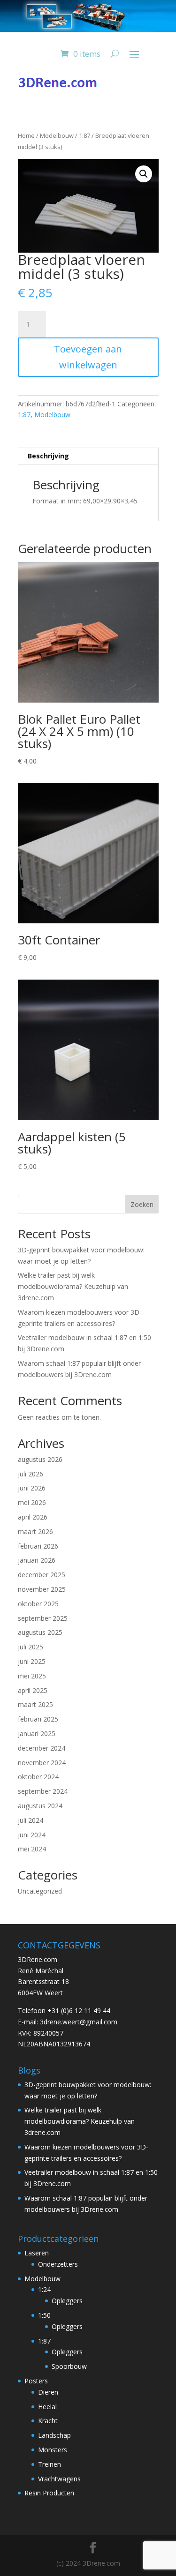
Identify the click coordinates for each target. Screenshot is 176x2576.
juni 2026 (32, 1488)
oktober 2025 (38, 1604)
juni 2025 (32, 1661)
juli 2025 (31, 1647)
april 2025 (33, 1690)
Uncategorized (40, 1891)
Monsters (53, 2450)
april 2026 (33, 1517)
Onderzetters (58, 2264)
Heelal (47, 2407)
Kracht (48, 2421)
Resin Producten (49, 2493)
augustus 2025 (40, 1632)
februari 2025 (38, 1719)
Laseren (37, 2253)
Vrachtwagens (59, 2479)
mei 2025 (32, 1676)
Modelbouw (57, 135)
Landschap (54, 2435)
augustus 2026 (40, 1459)
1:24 (44, 2289)
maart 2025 (35, 1704)
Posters (36, 2381)
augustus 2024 (40, 1806)
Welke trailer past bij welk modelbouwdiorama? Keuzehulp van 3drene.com (73, 1286)
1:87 (84, 135)
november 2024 (42, 1763)
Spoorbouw (69, 2366)
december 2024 (42, 1748)
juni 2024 (32, 1835)
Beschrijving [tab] (48, 456)
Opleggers (67, 2301)
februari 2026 (38, 1546)
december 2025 (42, 1575)
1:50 (44, 2315)
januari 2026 (37, 1560)
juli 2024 (31, 1820)
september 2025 (43, 1618)
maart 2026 (35, 1531)
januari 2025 (37, 1734)
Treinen (50, 2464)
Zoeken (142, 1204)
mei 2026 (32, 1502)
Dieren (48, 2392)
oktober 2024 (38, 1777)
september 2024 (43, 1791)
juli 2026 (31, 1474)
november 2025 (42, 1589)
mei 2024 (32, 1849)
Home (26, 135)
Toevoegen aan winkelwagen (88, 357)
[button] (144, 174)
